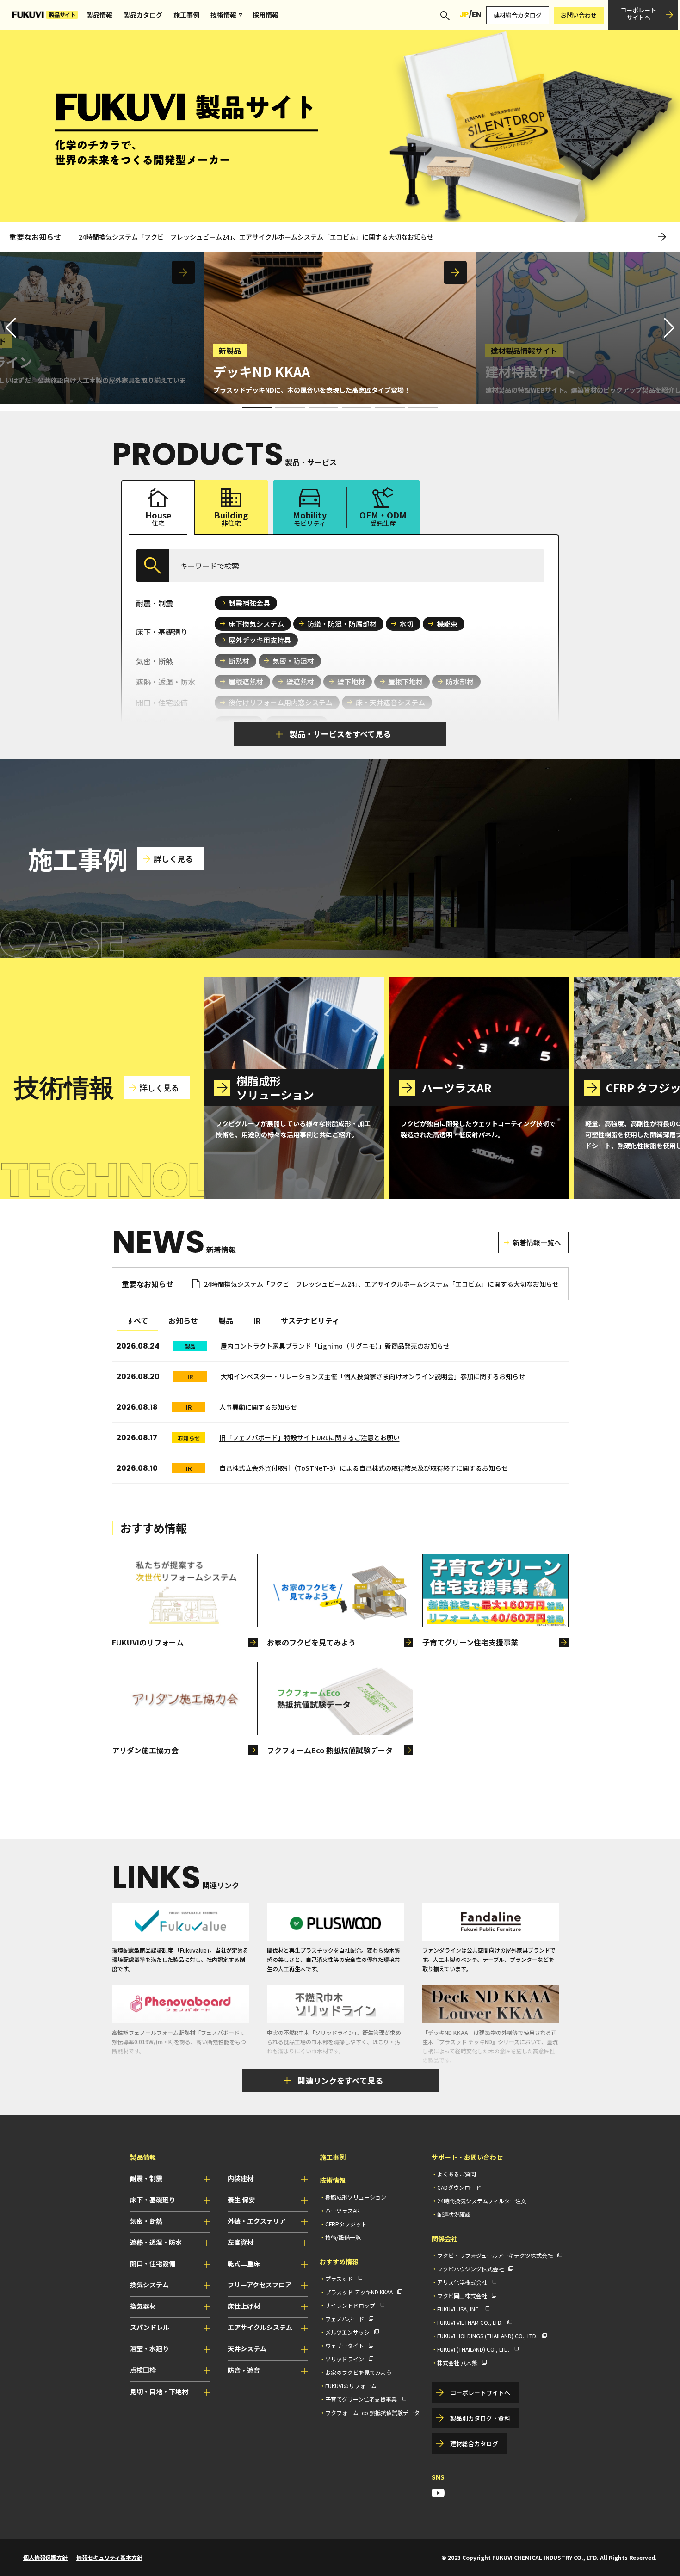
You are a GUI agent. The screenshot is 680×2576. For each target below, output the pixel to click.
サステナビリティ (310, 1320)
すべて (137, 1320)
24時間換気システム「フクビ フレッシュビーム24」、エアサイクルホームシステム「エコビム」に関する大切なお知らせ (256, 237)
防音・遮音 (244, 2370)
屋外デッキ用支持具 (260, 640)
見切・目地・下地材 (159, 2391)
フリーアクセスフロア (260, 2285)
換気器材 (143, 2306)
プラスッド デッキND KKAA (359, 2292)
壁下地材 (351, 681)
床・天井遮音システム (390, 702)
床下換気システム (256, 624)
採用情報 (266, 15)
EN (477, 15)
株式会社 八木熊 (457, 2363)
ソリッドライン (345, 2359)
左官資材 (241, 2242)
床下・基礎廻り (153, 2200)
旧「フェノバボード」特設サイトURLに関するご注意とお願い (309, 1437)
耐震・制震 (146, 2178)
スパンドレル (150, 2327)
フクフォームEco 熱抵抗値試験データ (372, 2413)
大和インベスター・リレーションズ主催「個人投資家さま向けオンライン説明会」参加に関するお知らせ (373, 1376)
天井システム (247, 2348)
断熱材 (239, 661)
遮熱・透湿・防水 (156, 2242)
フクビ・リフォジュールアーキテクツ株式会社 (495, 2255)
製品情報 (99, 15)
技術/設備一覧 (343, 2237)
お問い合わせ (579, 15)
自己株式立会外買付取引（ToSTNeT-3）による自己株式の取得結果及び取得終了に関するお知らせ (364, 1468)
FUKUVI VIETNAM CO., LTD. (470, 2322)
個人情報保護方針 (45, 2557)
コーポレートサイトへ (638, 14)
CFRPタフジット (346, 2224)
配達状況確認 (454, 2214)
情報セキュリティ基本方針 (109, 2557)
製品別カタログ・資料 (480, 2418)
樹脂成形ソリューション (356, 2197)
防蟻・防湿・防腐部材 (342, 624)
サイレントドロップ (350, 2305)
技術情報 (223, 15)
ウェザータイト (345, 2345)
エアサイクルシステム (260, 2327)
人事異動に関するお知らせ (258, 1407)
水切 (407, 624)
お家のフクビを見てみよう (359, 2372)
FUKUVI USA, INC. (459, 2309)
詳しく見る (173, 859)
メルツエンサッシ (347, 2332)
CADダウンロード (459, 2187)
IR (257, 1320)
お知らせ (183, 1320)
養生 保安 (241, 2200)
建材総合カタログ (518, 15)
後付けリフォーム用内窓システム (281, 702)
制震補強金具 (249, 603)
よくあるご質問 (457, 2174)
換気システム (149, 2285)
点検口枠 (143, 2370)
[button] (669, 328)
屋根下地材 (405, 681)
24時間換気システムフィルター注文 (482, 2201)
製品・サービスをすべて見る (340, 734)
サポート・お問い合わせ (467, 2157)
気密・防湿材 (293, 661)
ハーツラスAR (343, 2210)
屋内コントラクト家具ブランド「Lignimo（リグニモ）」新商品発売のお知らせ (335, 1346)
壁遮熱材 (300, 681)
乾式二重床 (244, 2263)
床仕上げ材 (244, 2306)
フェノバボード (345, 2319)
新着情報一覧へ (537, 1242)
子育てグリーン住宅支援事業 (361, 2399)
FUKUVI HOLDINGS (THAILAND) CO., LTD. (487, 2336)
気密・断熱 (146, 2221)
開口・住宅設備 (153, 2263)
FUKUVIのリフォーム (351, 2386)
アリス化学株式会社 (462, 2282)
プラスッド (339, 2278)
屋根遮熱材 (246, 681)
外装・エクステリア (257, 2221)
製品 (226, 1320)
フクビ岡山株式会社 (462, 2296)
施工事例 (186, 15)
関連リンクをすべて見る (340, 2080)
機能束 (447, 624)
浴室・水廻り (149, 2348)
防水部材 (460, 681)
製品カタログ (143, 15)
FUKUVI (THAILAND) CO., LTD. (473, 2349)
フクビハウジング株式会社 (470, 2269)
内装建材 (241, 2178)
